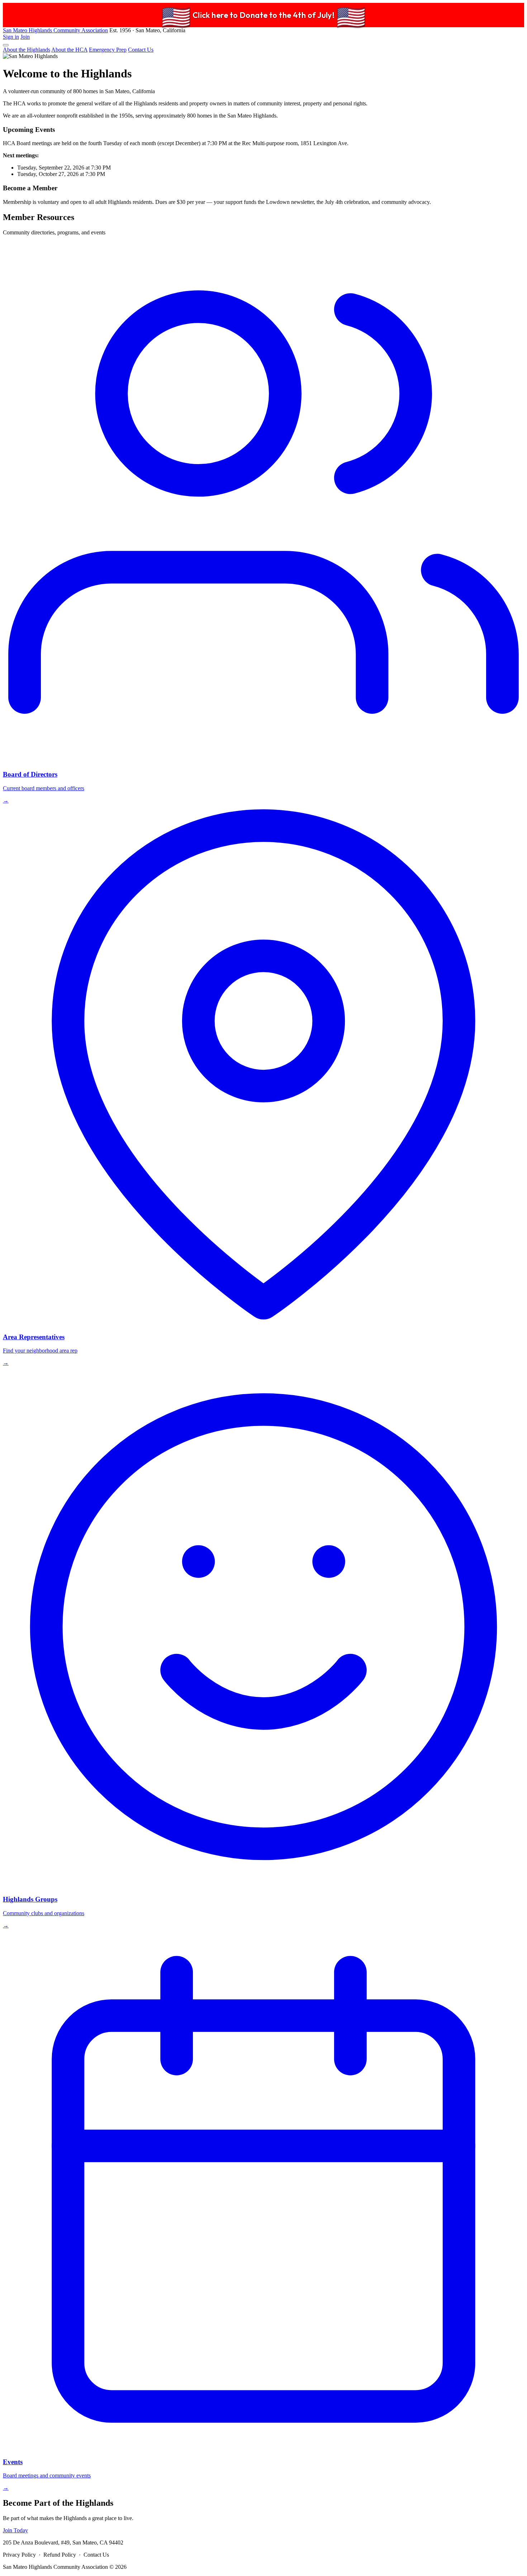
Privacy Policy (19, 2555)
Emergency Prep (108, 50)
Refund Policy (60, 2555)
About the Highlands (27, 50)
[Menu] (6, 45)
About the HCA (69, 50)
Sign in (11, 37)
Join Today (15, 2530)
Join (25, 37)
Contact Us (141, 50)
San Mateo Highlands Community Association (55, 30)
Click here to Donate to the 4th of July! (263, 15)
